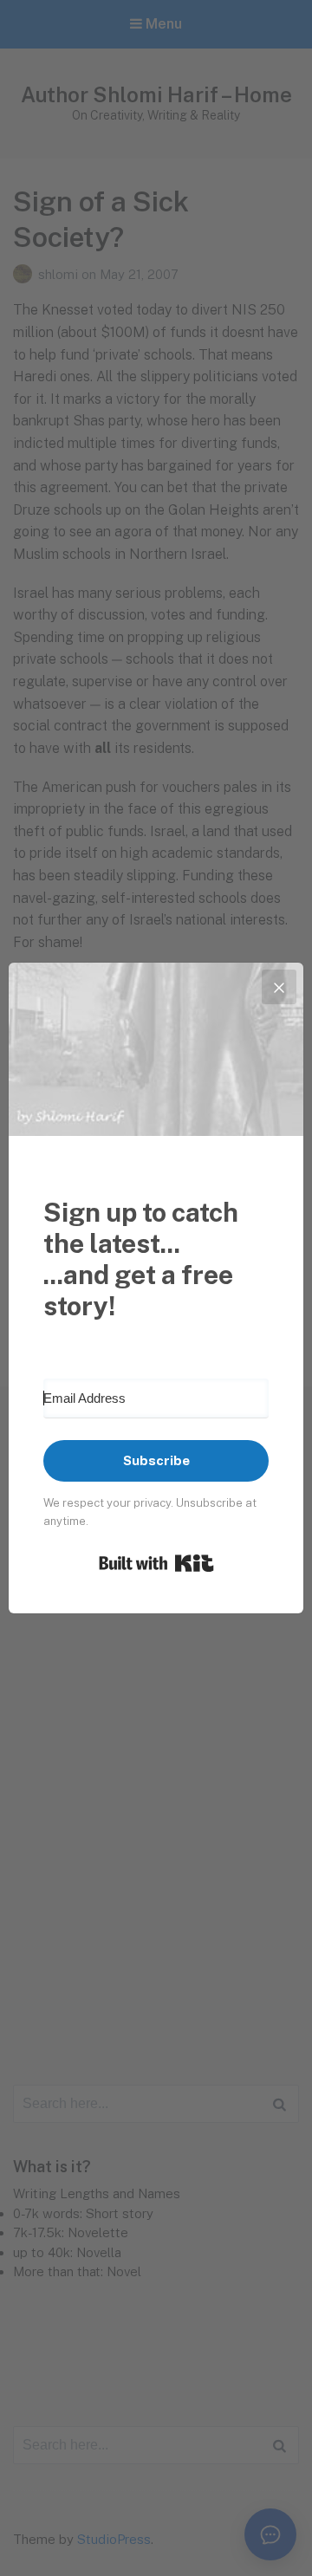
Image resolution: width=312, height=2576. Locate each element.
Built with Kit (156, 1563)
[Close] (279, 987)
